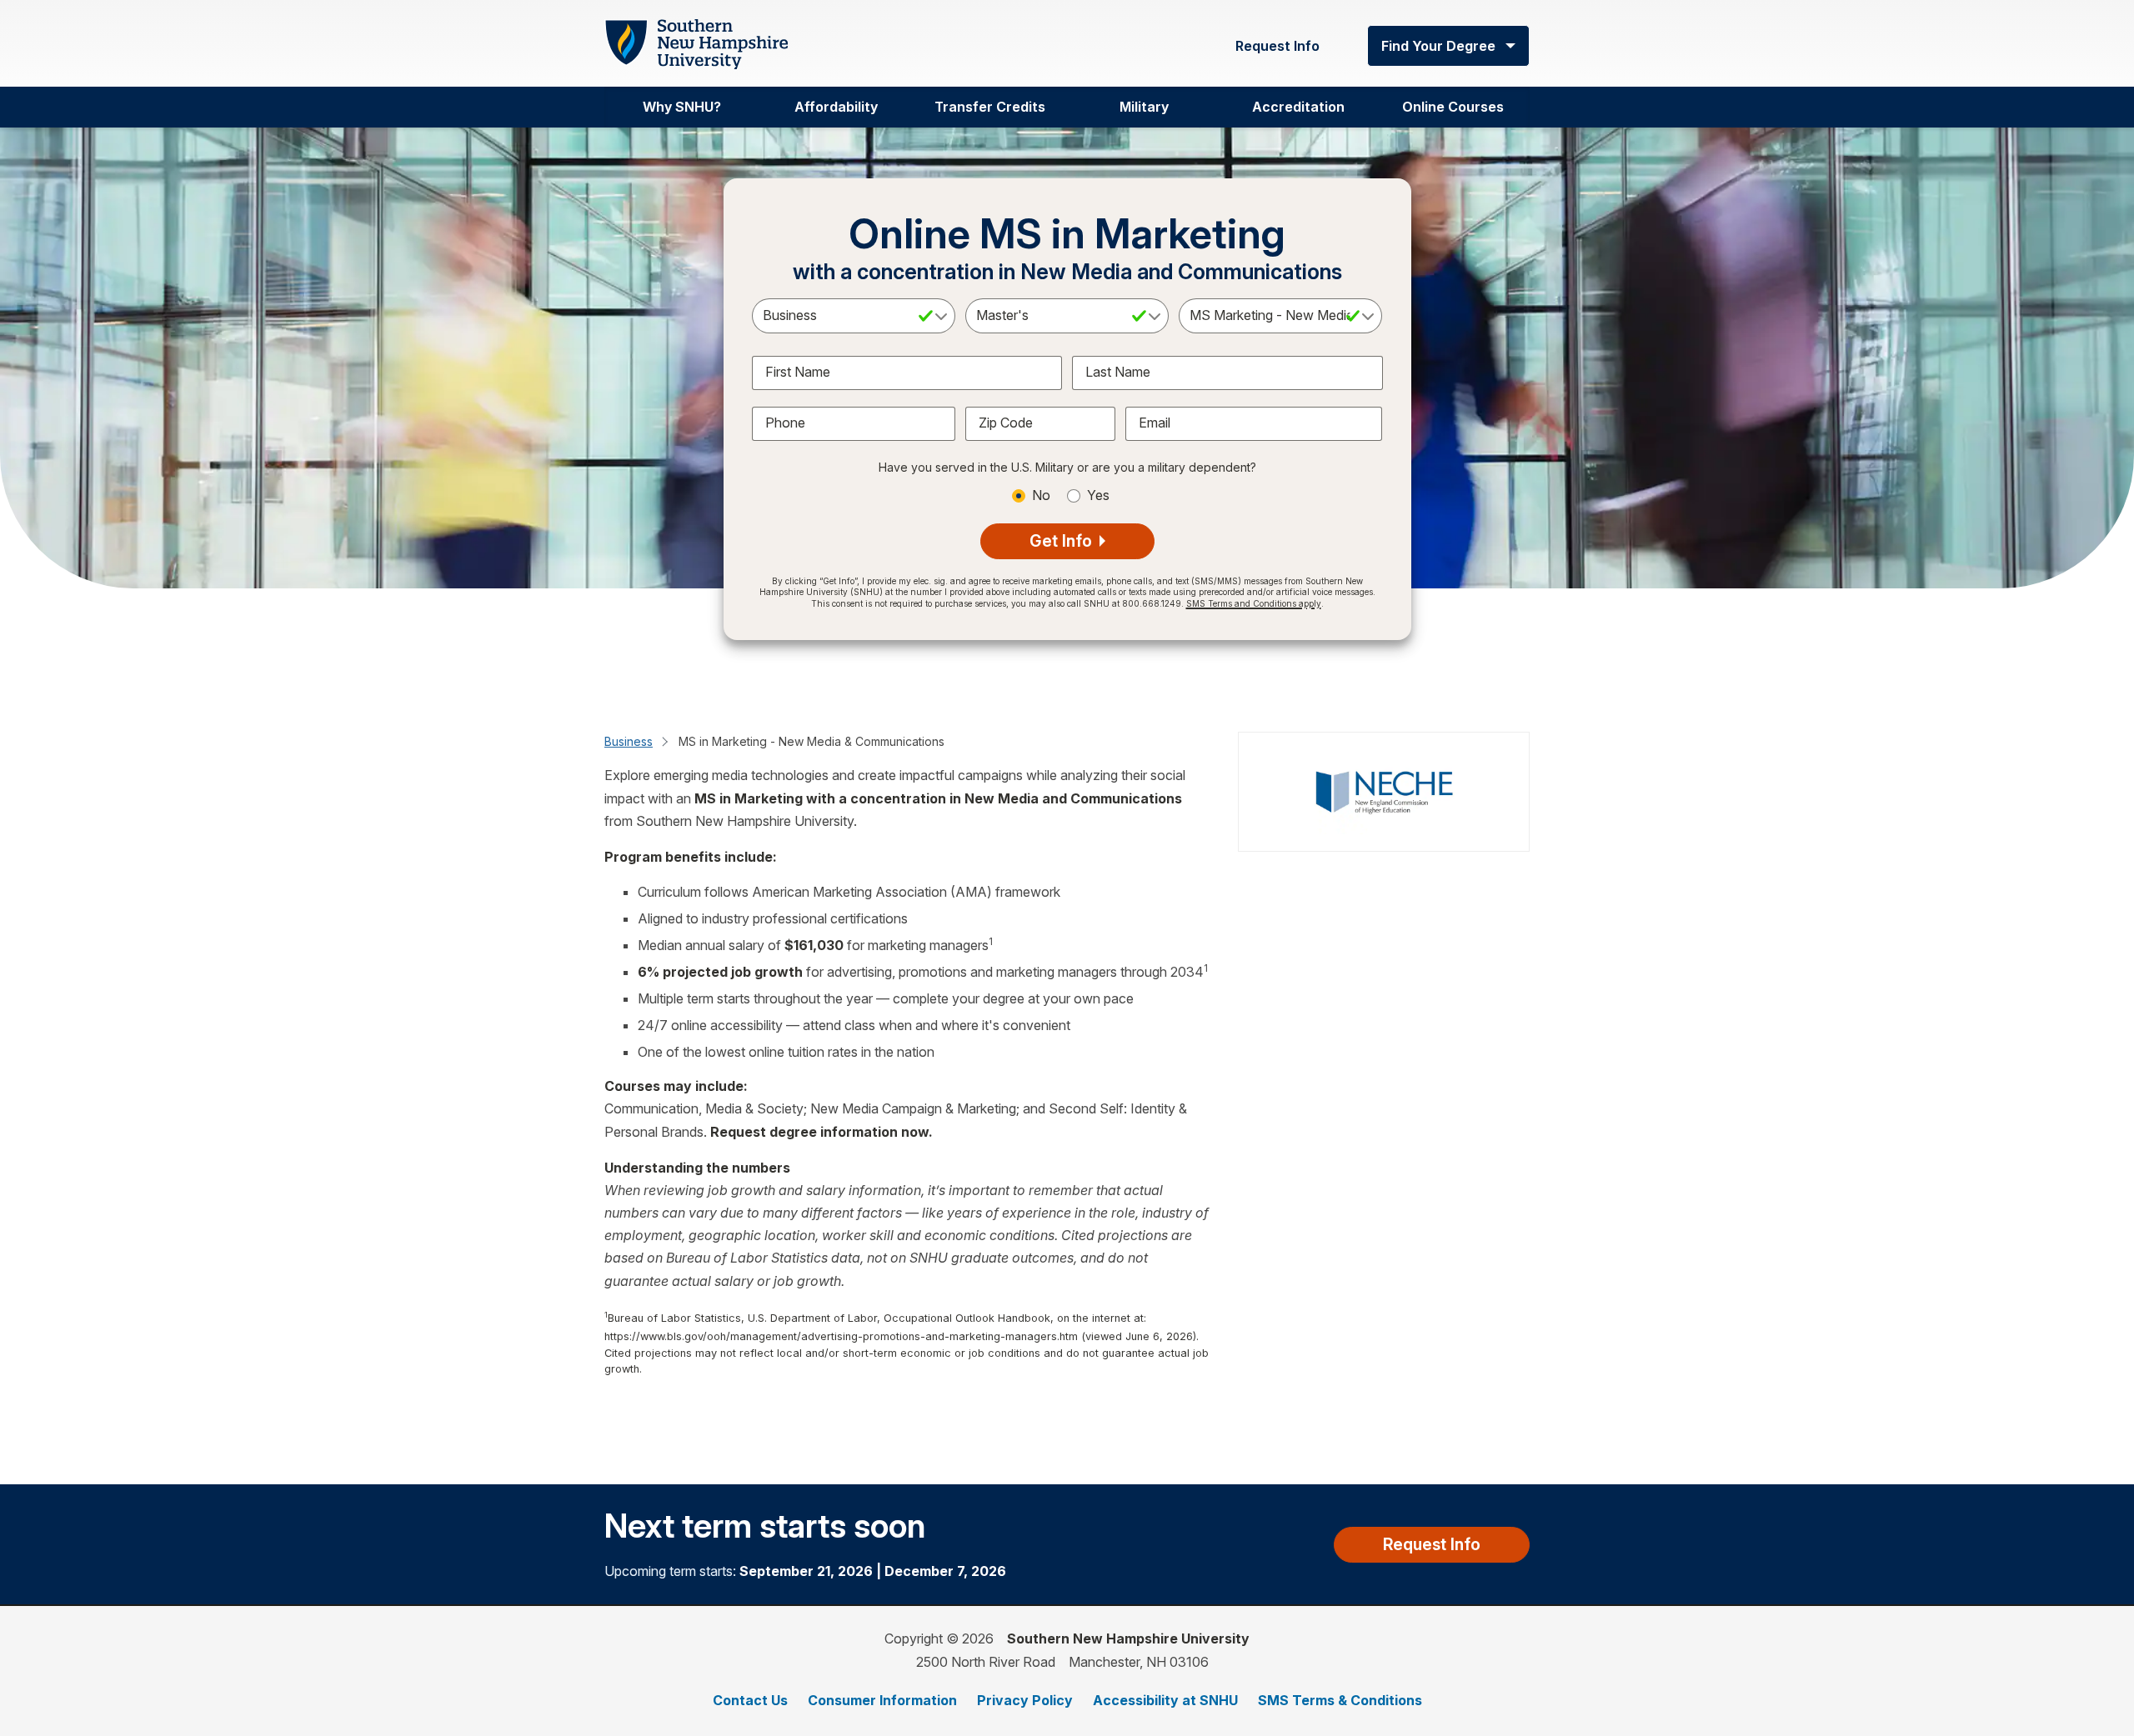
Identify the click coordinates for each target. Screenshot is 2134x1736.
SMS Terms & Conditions (1340, 1700)
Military (1144, 107)
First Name (798, 372)
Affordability (836, 107)
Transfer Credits (990, 107)
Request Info (1277, 46)
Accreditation (1298, 107)
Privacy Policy (1025, 1700)
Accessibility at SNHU (1165, 1700)
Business (629, 741)
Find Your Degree (1438, 46)
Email (1155, 423)
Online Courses (1453, 107)
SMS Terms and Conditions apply (1254, 603)
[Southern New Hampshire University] (696, 45)
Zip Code (1006, 423)
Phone (785, 423)
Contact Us (750, 1700)
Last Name (1118, 372)
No (1041, 495)
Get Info (1063, 541)
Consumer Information (882, 1700)
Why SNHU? (682, 107)
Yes (1098, 495)
